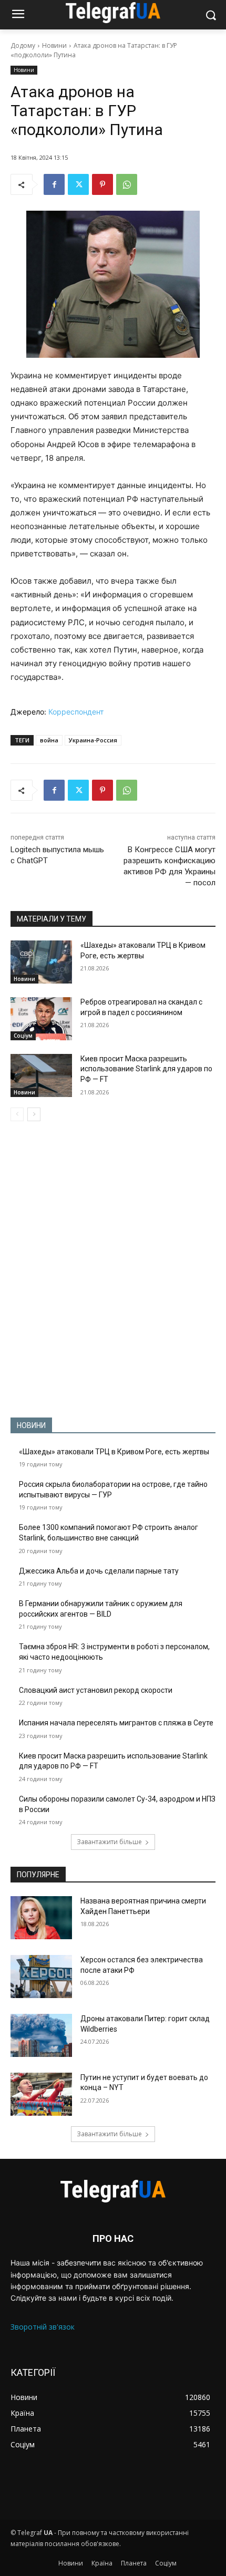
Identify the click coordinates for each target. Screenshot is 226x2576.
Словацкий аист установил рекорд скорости (96, 1690)
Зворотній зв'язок (43, 2327)
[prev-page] (17, 1114)
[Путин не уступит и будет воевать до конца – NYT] (41, 2094)
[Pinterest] (102, 184)
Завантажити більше (109, 1842)
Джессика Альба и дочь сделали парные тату (99, 1571)
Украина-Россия (93, 740)
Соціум (23, 1036)
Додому (23, 45)
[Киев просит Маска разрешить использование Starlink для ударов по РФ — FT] (41, 1075)
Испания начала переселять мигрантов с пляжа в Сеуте (116, 1723)
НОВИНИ (31, 1425)
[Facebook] (54, 184)
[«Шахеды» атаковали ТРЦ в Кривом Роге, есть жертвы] (41, 962)
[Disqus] (113, 1269)
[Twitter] (78, 184)
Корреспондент (76, 712)
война (49, 740)
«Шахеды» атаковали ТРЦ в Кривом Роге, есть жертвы (114, 1452)
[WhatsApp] (127, 184)
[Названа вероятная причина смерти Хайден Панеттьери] (41, 1918)
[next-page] (34, 1114)
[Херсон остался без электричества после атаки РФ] (41, 1977)
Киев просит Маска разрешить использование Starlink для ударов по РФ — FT (146, 1069)
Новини (54, 45)
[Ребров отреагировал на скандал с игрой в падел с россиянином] (41, 1019)
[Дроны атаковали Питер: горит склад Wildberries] (41, 2035)
